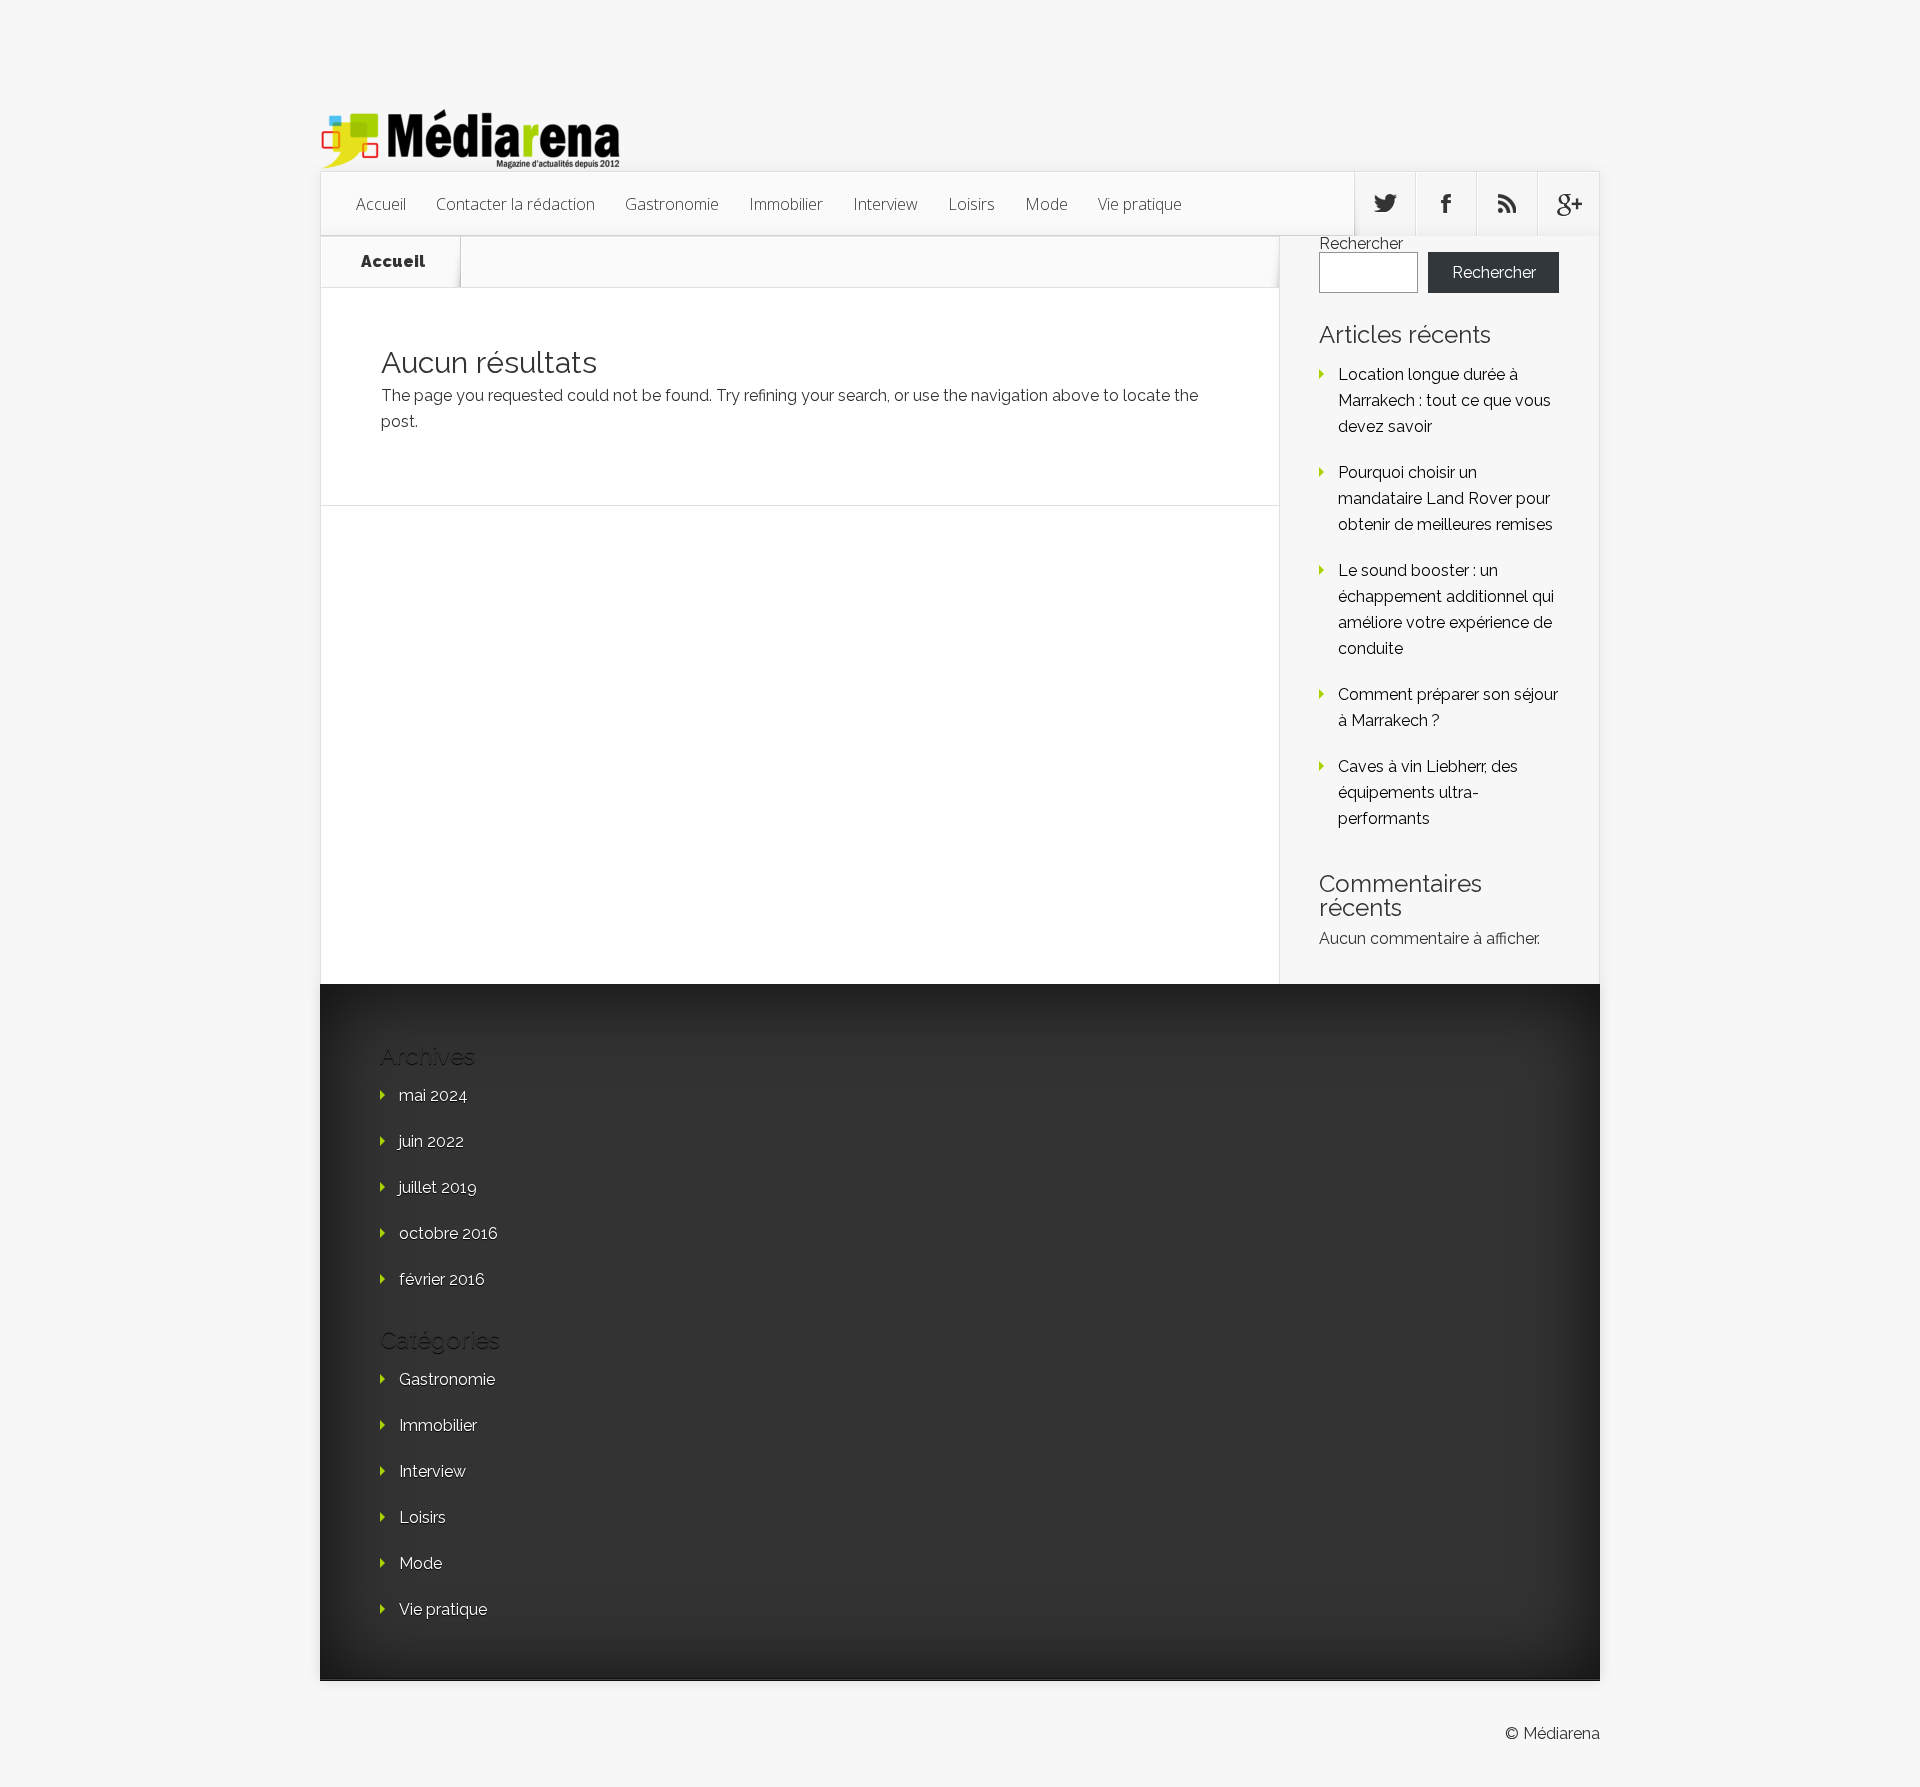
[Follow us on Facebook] (1446, 204)
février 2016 (442, 1279)
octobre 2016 (448, 1233)
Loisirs (971, 204)
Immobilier (786, 204)
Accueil (381, 204)
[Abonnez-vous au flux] (1507, 204)
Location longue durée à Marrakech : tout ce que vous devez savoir (1444, 400)
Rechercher (1361, 243)
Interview (885, 204)
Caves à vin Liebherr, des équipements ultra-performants (1428, 792)
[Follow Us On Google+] (1568, 204)
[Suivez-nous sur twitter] (1385, 204)
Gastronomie (672, 204)
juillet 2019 (438, 1187)
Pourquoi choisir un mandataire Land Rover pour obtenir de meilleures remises (1445, 498)
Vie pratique (1140, 204)
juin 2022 (431, 1141)
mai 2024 (433, 1095)
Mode (1046, 204)
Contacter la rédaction (515, 204)
